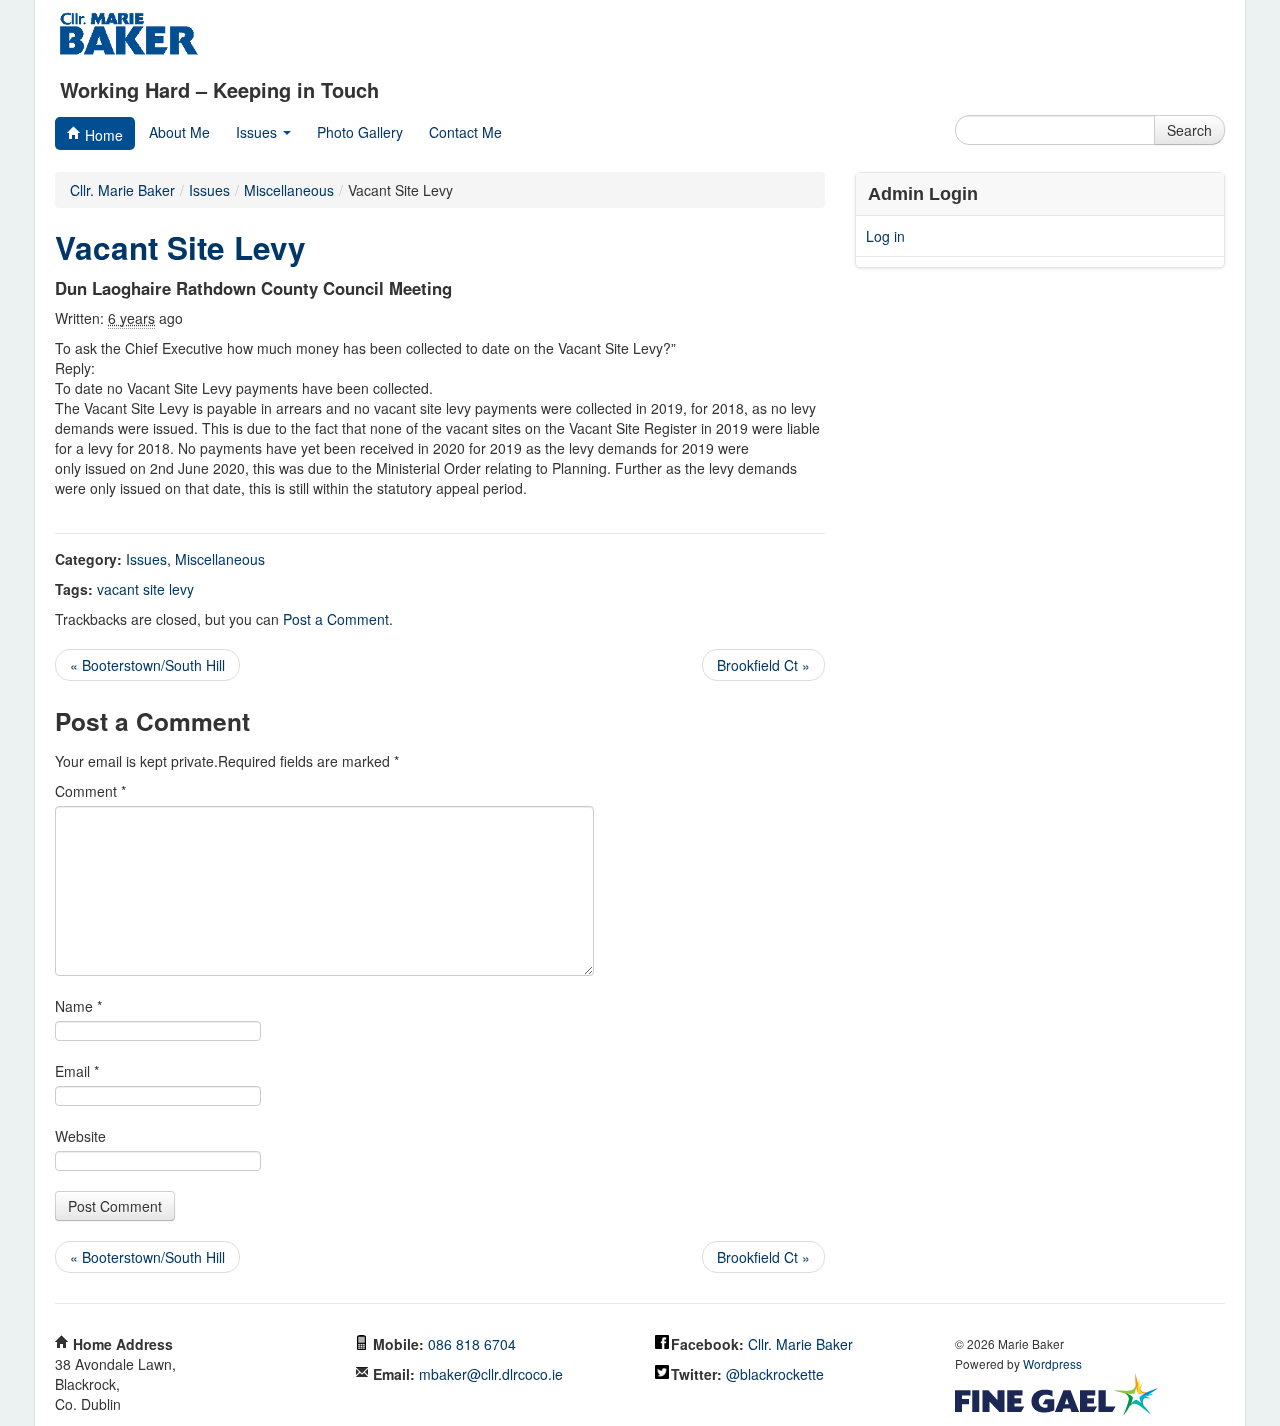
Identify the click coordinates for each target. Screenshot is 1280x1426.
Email (77, 1071)
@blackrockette (775, 1374)
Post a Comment (336, 619)
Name (78, 1006)
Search (1189, 130)
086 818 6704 (472, 1344)
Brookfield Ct (763, 665)
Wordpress (1052, 1363)
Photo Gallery (360, 132)
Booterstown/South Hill (147, 665)
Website (80, 1136)
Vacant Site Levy (180, 247)
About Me (179, 132)
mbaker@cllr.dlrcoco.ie (491, 1374)
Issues (258, 132)
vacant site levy (145, 589)
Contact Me (465, 132)
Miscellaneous (220, 559)
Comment (90, 791)
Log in (885, 236)
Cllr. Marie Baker (122, 190)
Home (102, 135)
